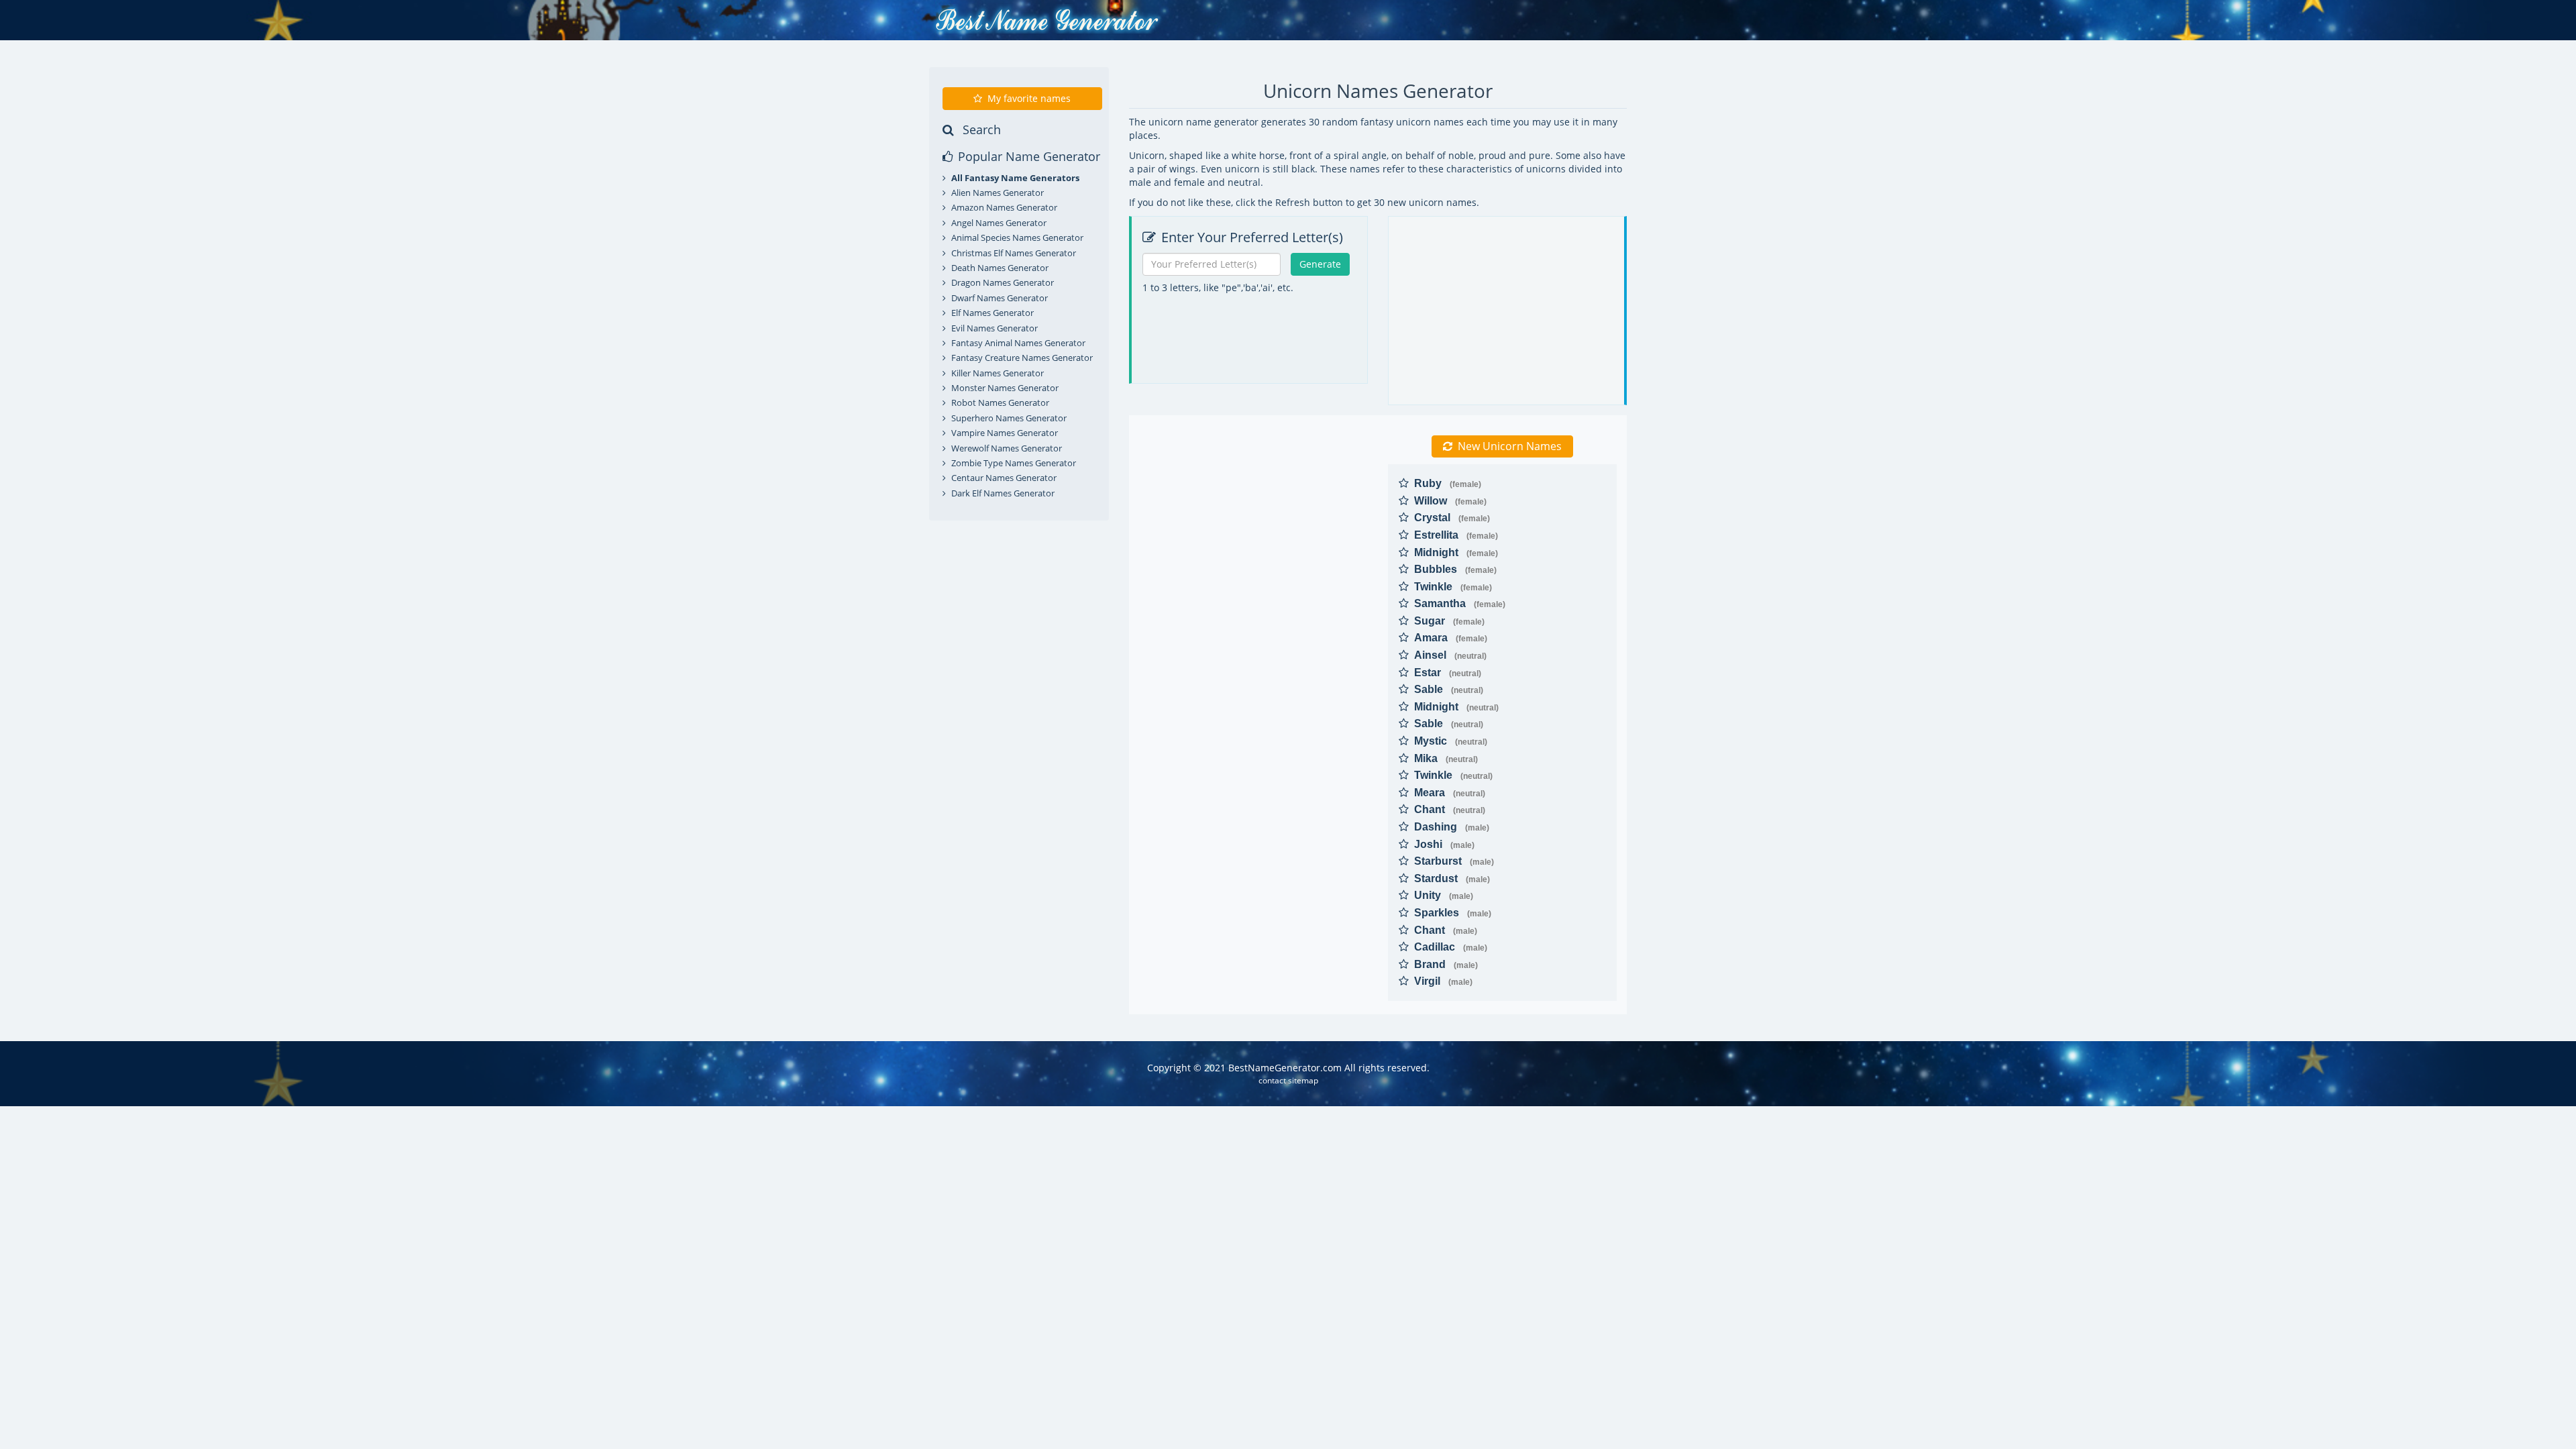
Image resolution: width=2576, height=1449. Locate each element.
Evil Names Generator (995, 328)
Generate (1320, 264)
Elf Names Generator (992, 313)
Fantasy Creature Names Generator (1022, 358)
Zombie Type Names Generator (1014, 463)
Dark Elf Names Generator (1003, 493)
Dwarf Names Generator (1000, 298)
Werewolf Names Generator (1007, 448)
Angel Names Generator (999, 223)
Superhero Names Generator (1009, 418)
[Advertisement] (1251, 385)
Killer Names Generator (998, 373)
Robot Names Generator (1000, 402)
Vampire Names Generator (1005, 433)
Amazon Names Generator (1004, 207)
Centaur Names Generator (1004, 478)
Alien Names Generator (998, 193)
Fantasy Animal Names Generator (1018, 343)
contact (1272, 1080)
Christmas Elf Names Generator (1014, 253)
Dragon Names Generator (1003, 282)
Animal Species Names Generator (1017, 237)
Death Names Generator (1000, 268)
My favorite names (1029, 98)
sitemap (1303, 1080)
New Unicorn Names (1510, 446)
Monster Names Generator (1005, 388)
